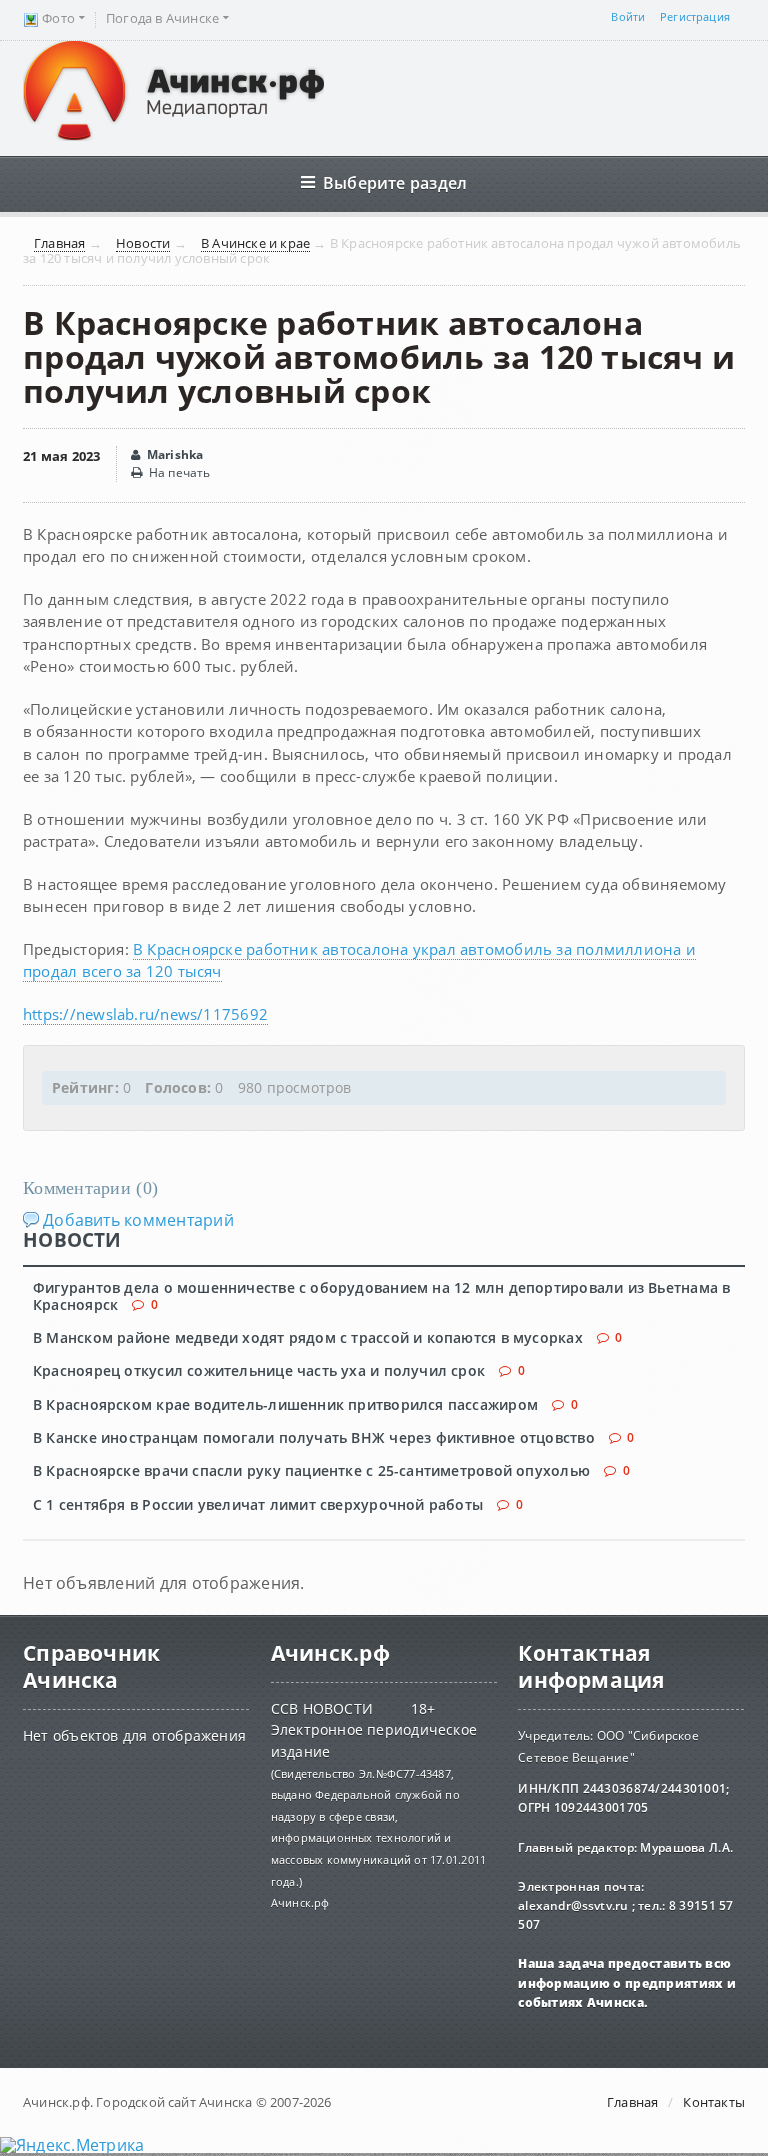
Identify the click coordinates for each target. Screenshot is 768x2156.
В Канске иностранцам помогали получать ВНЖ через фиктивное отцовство (314, 1437)
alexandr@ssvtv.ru (574, 1905)
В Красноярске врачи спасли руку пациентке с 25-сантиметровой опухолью (311, 1470)
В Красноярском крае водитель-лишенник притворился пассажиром (285, 1404)
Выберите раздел (395, 182)
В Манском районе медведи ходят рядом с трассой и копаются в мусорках (308, 1337)
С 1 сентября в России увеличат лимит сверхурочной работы (258, 1504)
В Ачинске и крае (255, 244)
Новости (143, 244)
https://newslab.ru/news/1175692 (145, 1014)
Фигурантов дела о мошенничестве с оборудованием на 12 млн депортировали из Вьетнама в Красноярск (381, 1296)
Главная (59, 244)
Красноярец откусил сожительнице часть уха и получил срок (259, 1370)
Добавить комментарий (138, 1220)
